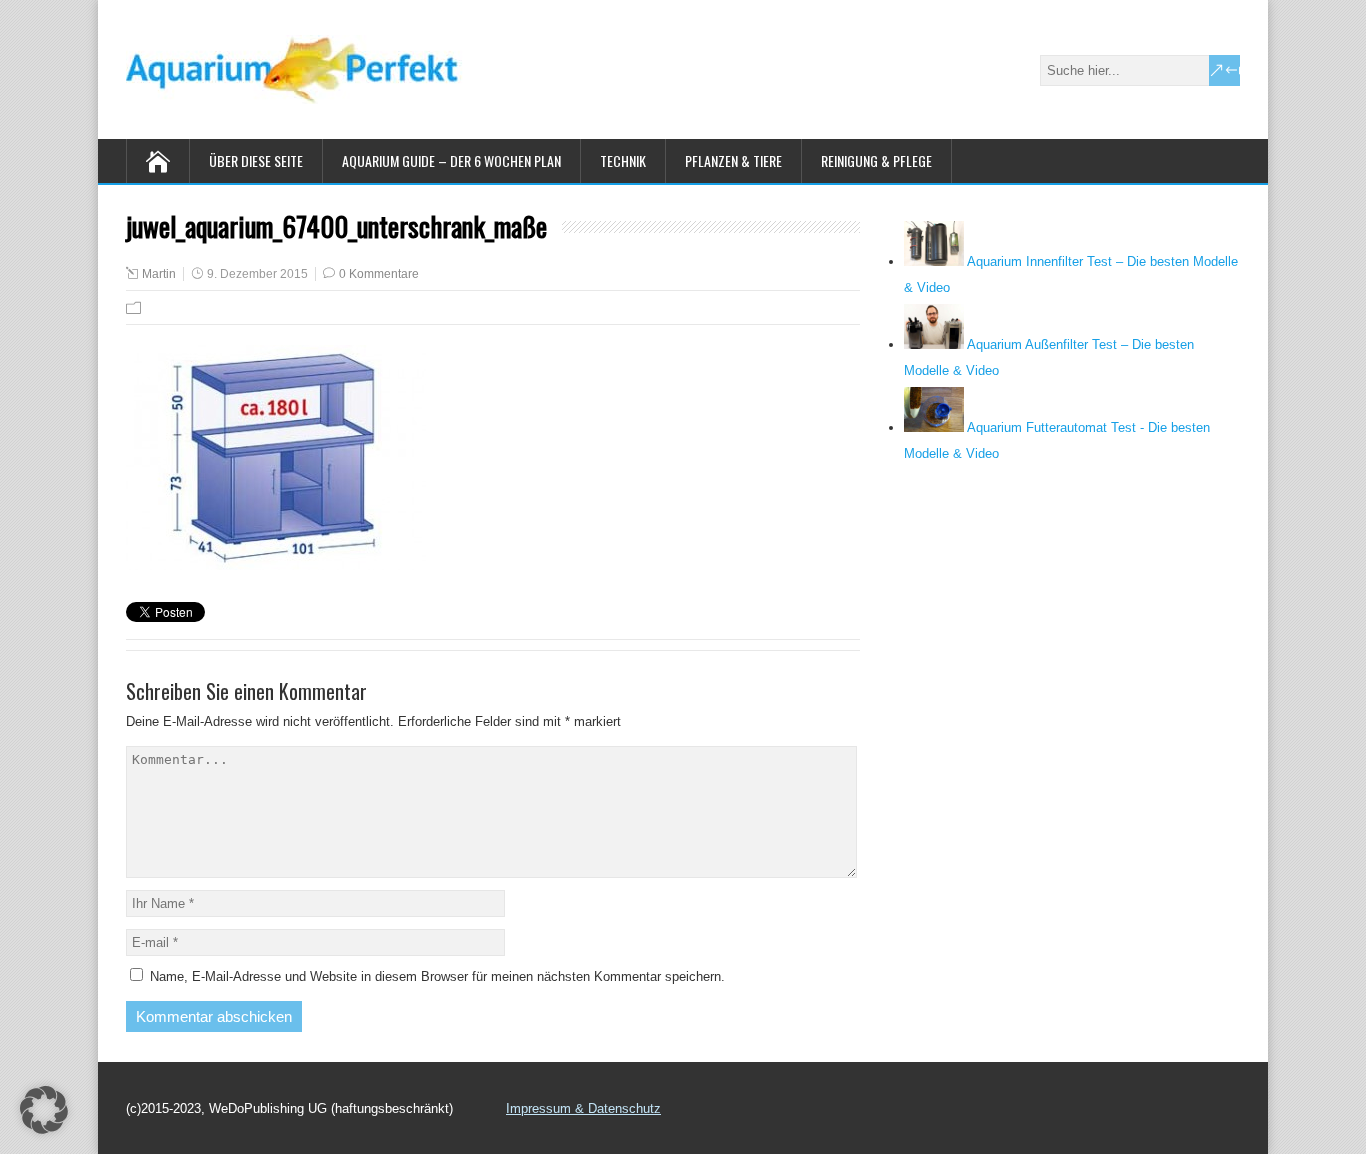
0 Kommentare (379, 274)
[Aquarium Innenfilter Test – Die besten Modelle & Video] (934, 261)
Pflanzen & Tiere (733, 160)
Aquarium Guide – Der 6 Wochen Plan (451, 160)
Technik (623, 160)
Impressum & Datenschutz (583, 1108)
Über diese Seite (256, 160)
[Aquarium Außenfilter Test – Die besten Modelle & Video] (934, 344)
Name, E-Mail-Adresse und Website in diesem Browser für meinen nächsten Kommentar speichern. (437, 976)
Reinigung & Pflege (876, 160)
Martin (159, 274)
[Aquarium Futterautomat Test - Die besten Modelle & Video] (934, 427)
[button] (44, 1110)
